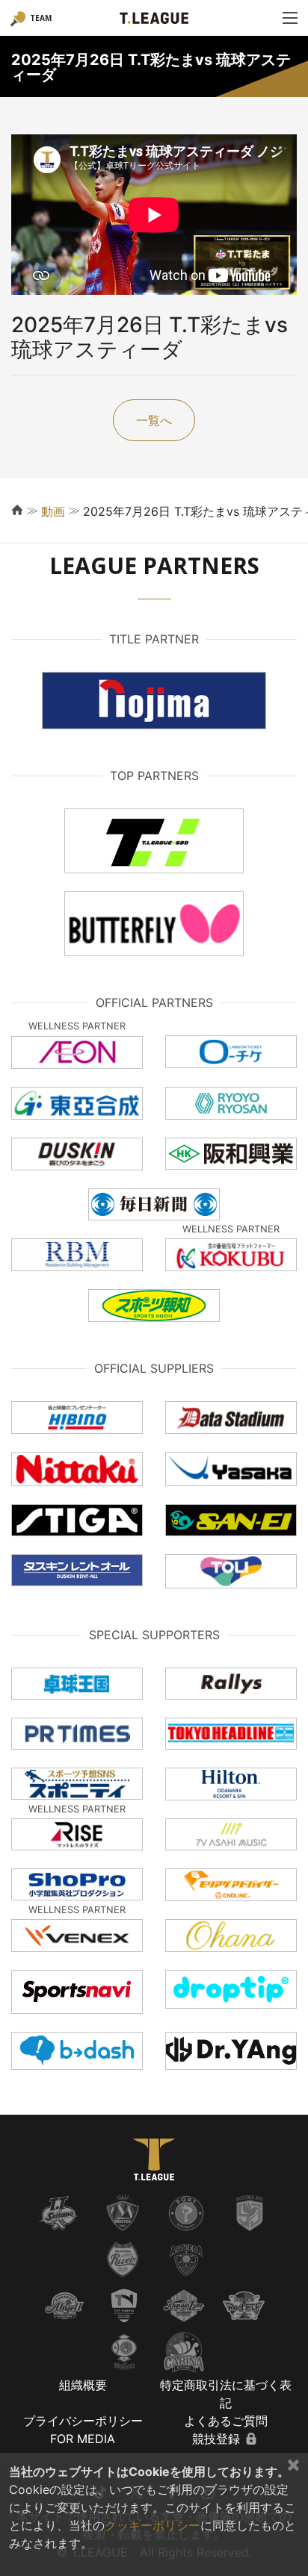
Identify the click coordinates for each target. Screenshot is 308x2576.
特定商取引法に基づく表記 (226, 2394)
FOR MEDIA (83, 2439)
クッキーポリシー (153, 2525)
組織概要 (83, 2385)
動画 (53, 511)
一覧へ (154, 420)
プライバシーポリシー (83, 2421)
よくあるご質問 (226, 2421)
